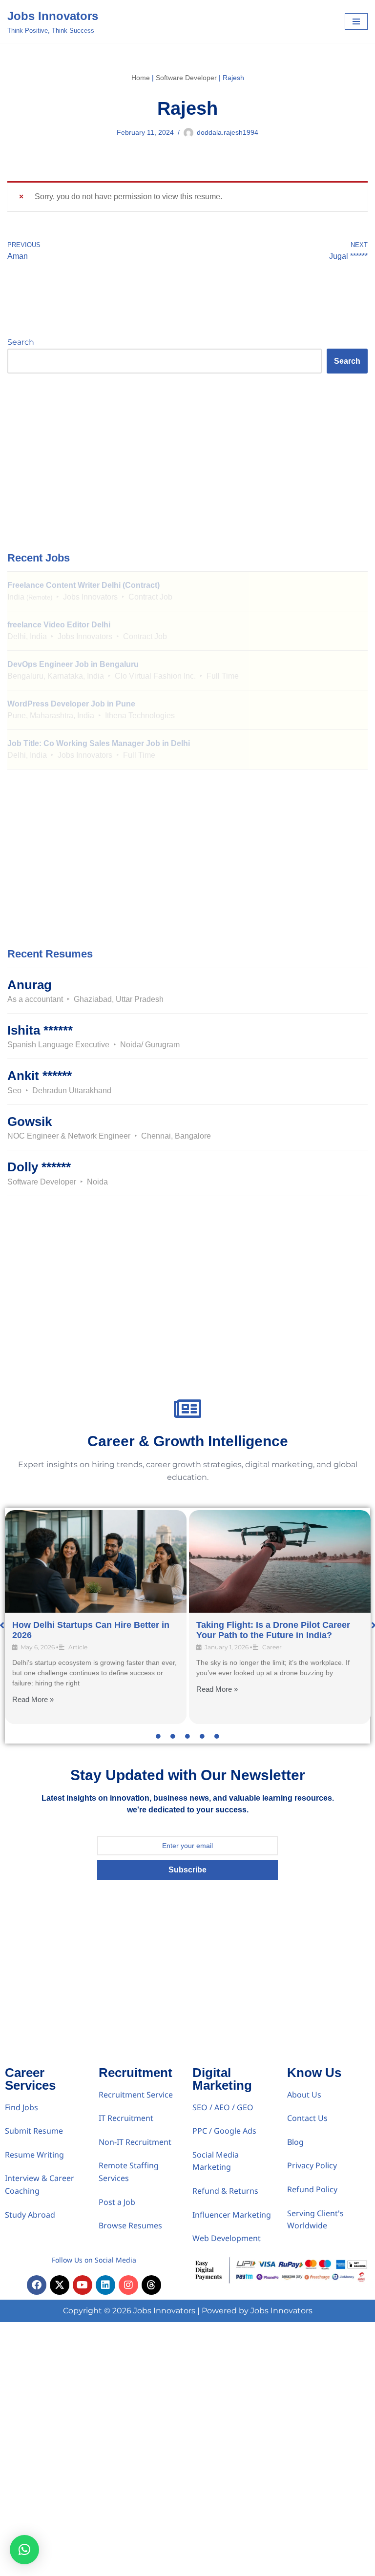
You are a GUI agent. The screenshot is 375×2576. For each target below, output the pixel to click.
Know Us (314, 2073)
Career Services (30, 2079)
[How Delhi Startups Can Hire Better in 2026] (96, 1561)
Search (21, 342)
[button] (24, 2550)
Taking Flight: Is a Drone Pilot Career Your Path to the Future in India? (273, 1630)
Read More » (33, 1699)
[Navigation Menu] (356, 21)
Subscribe (187, 1870)
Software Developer (186, 78)
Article (78, 1647)
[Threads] (151, 2285)
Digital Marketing (222, 2079)
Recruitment (135, 2073)
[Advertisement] (187, 461)
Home (141, 78)
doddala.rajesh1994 (228, 132)
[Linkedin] (105, 2285)
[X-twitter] (60, 2285)
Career (272, 1647)
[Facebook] (37, 2285)
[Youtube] (83, 2285)
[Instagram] (128, 2285)
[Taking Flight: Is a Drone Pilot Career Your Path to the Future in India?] (280, 1561)
